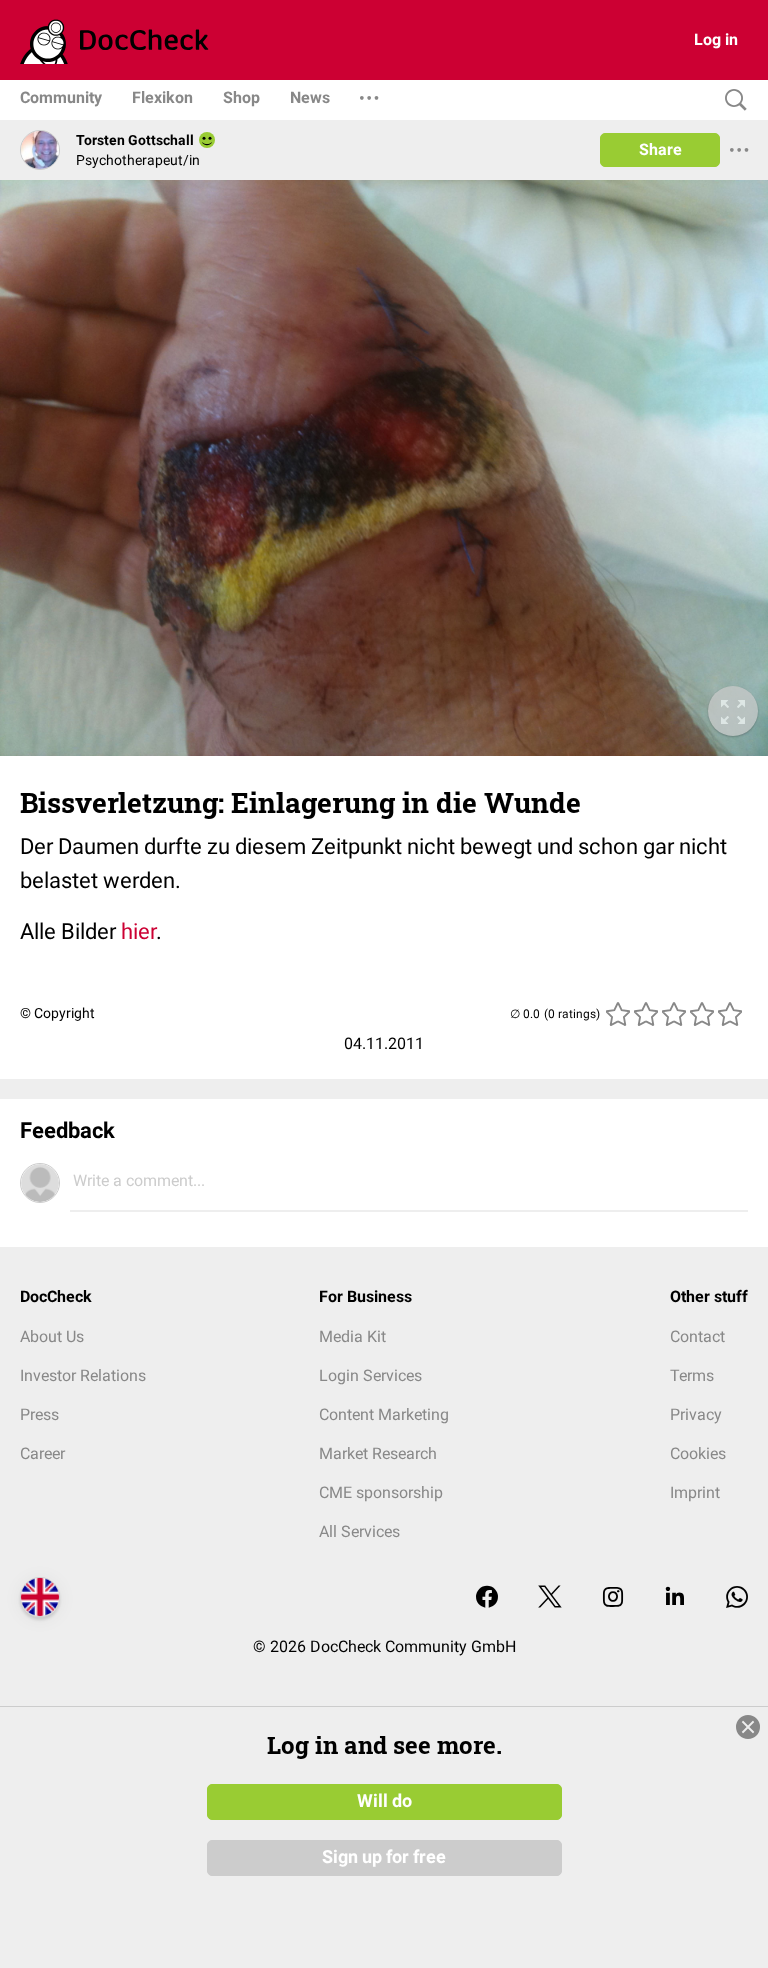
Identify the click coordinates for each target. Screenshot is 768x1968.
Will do (384, 1801)
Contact (697, 1336)
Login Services (370, 1375)
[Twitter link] (550, 1598)
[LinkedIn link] (675, 1598)
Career (42, 1453)
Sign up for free (384, 1857)
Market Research (378, 1453)
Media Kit (352, 1336)
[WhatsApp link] (737, 1598)
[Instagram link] (613, 1598)
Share (660, 149)
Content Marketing (384, 1414)
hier (138, 931)
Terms (692, 1375)
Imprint (695, 1492)
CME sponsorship (381, 1492)
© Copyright (57, 1013)
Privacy (696, 1414)
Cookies (698, 1453)
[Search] (731, 100)
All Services (359, 1531)
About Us (52, 1336)
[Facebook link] (487, 1598)
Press (39, 1414)
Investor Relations (83, 1375)
